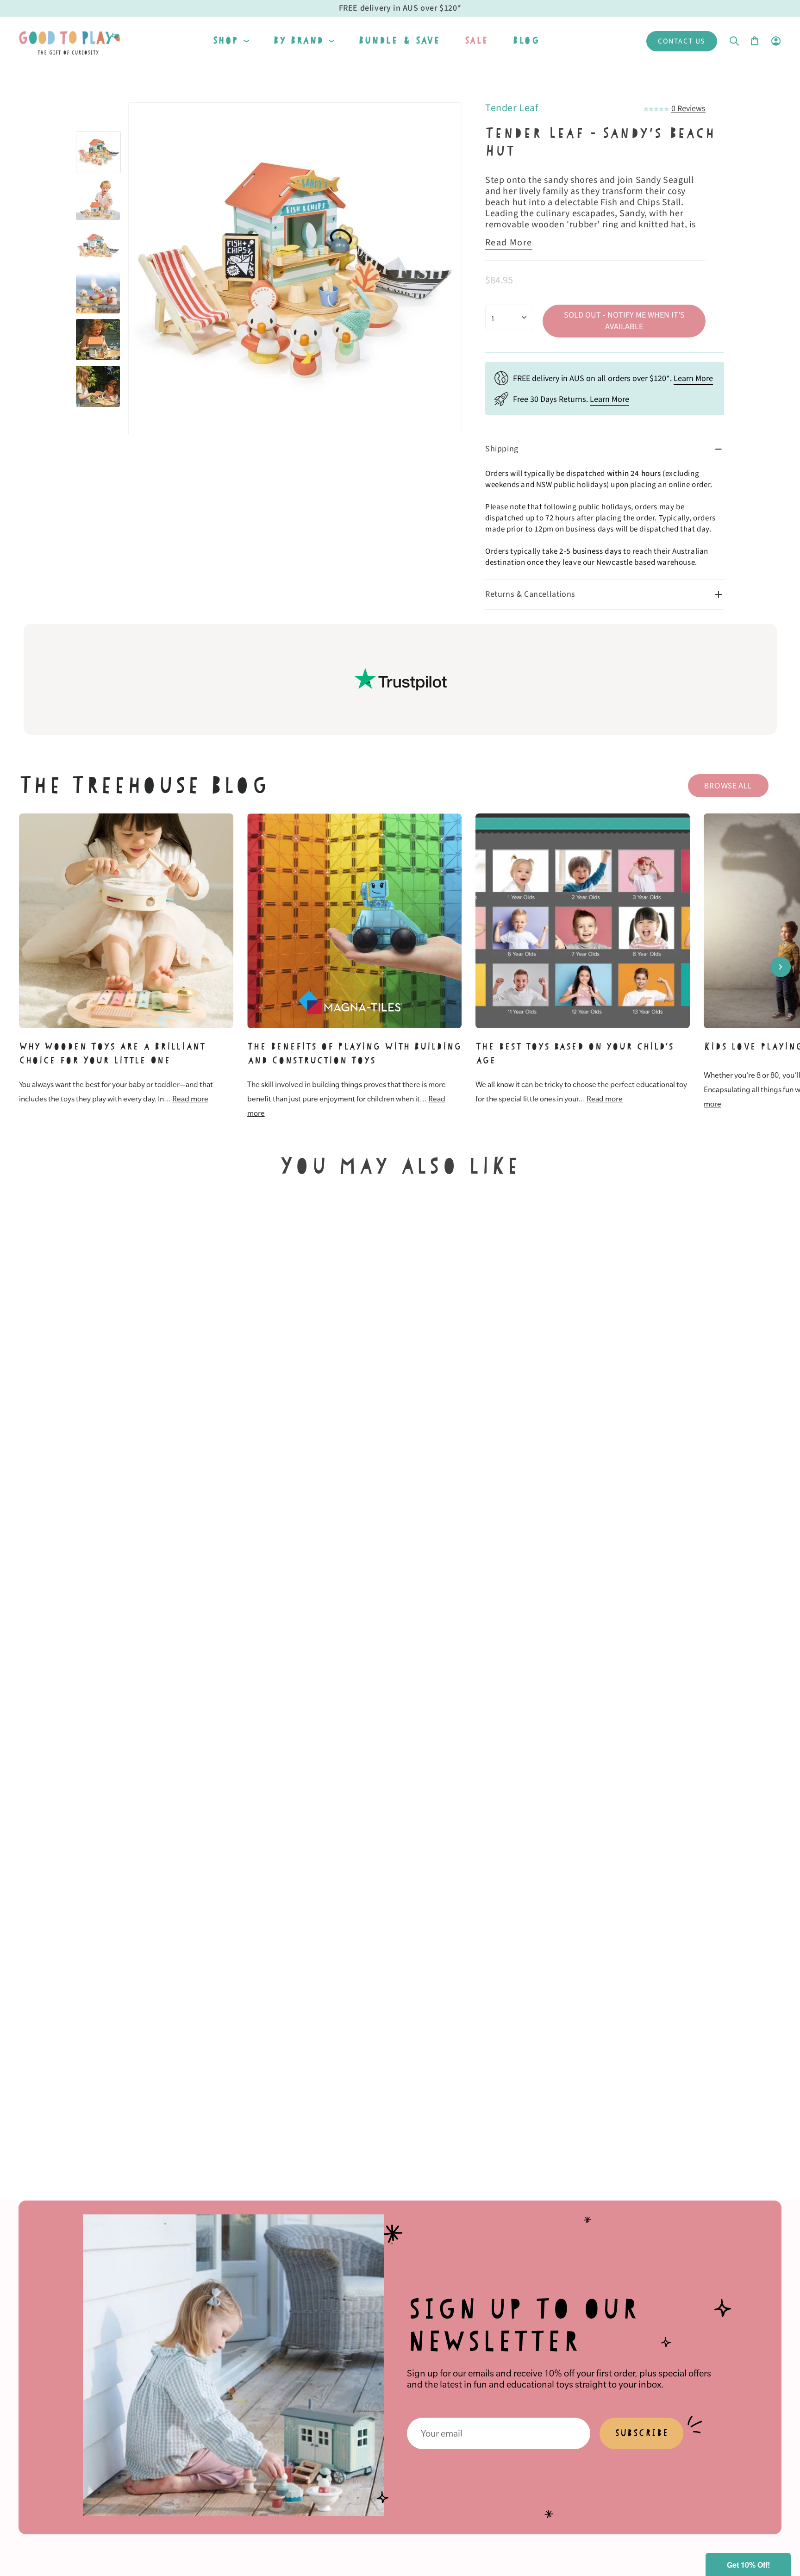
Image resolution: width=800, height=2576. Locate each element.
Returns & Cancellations (530, 594)
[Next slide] (781, 967)
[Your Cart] (755, 41)
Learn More (693, 378)
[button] (231, 41)
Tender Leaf (512, 108)
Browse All (728, 786)
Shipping (502, 449)
